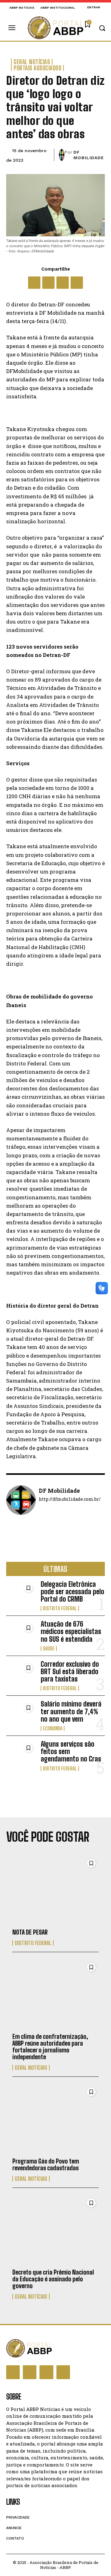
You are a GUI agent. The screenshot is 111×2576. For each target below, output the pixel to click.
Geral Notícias (32, 62)
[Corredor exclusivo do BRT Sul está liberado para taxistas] (21, 1674)
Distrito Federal (60, 1608)
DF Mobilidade (89, 155)
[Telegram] (77, 283)
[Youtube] (63, 2372)
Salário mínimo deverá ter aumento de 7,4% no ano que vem (71, 1711)
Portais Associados (37, 68)
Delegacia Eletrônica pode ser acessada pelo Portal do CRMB (72, 1592)
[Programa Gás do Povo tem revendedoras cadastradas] (55, 2119)
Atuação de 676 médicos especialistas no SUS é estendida (71, 1631)
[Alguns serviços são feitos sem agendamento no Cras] (21, 1754)
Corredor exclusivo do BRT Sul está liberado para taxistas (70, 1672)
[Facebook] (34, 283)
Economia (53, 1728)
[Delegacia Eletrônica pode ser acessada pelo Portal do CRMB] (21, 1594)
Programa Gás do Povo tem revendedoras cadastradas (46, 2164)
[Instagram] (30, 2372)
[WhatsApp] (63, 283)
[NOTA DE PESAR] (55, 1890)
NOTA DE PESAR (30, 1932)
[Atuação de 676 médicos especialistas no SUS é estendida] (21, 1634)
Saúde (49, 1649)
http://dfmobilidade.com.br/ (70, 1499)
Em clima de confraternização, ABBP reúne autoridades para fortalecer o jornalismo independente (50, 2047)
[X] (48, 283)
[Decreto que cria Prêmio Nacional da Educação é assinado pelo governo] (55, 2230)
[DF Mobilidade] (62, 155)
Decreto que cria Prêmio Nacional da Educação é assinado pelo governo (53, 2279)
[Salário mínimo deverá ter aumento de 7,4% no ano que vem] (21, 1714)
